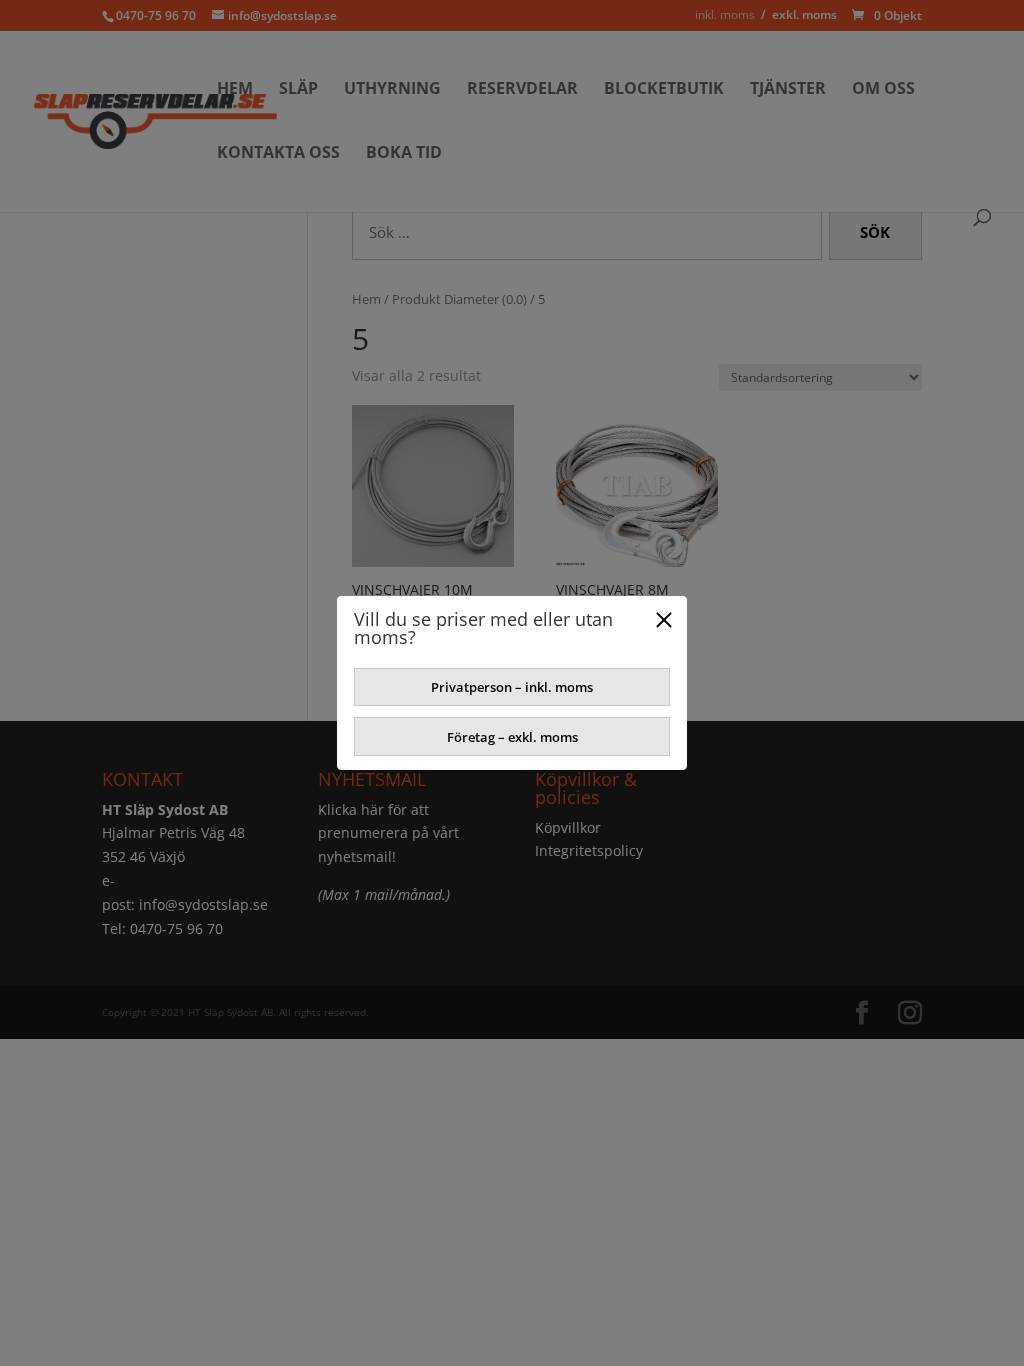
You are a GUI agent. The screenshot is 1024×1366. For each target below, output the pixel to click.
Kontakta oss (278, 154)
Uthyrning (392, 90)
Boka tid (404, 154)
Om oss (883, 90)
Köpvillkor (568, 827)
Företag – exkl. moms (512, 737)
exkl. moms (804, 14)
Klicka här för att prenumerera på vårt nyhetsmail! (388, 833)
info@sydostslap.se (203, 904)
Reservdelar (522, 90)
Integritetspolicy (589, 850)
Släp (298, 90)
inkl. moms (725, 14)
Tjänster (788, 90)
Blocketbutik (664, 90)
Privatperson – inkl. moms (512, 687)
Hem (235, 90)
